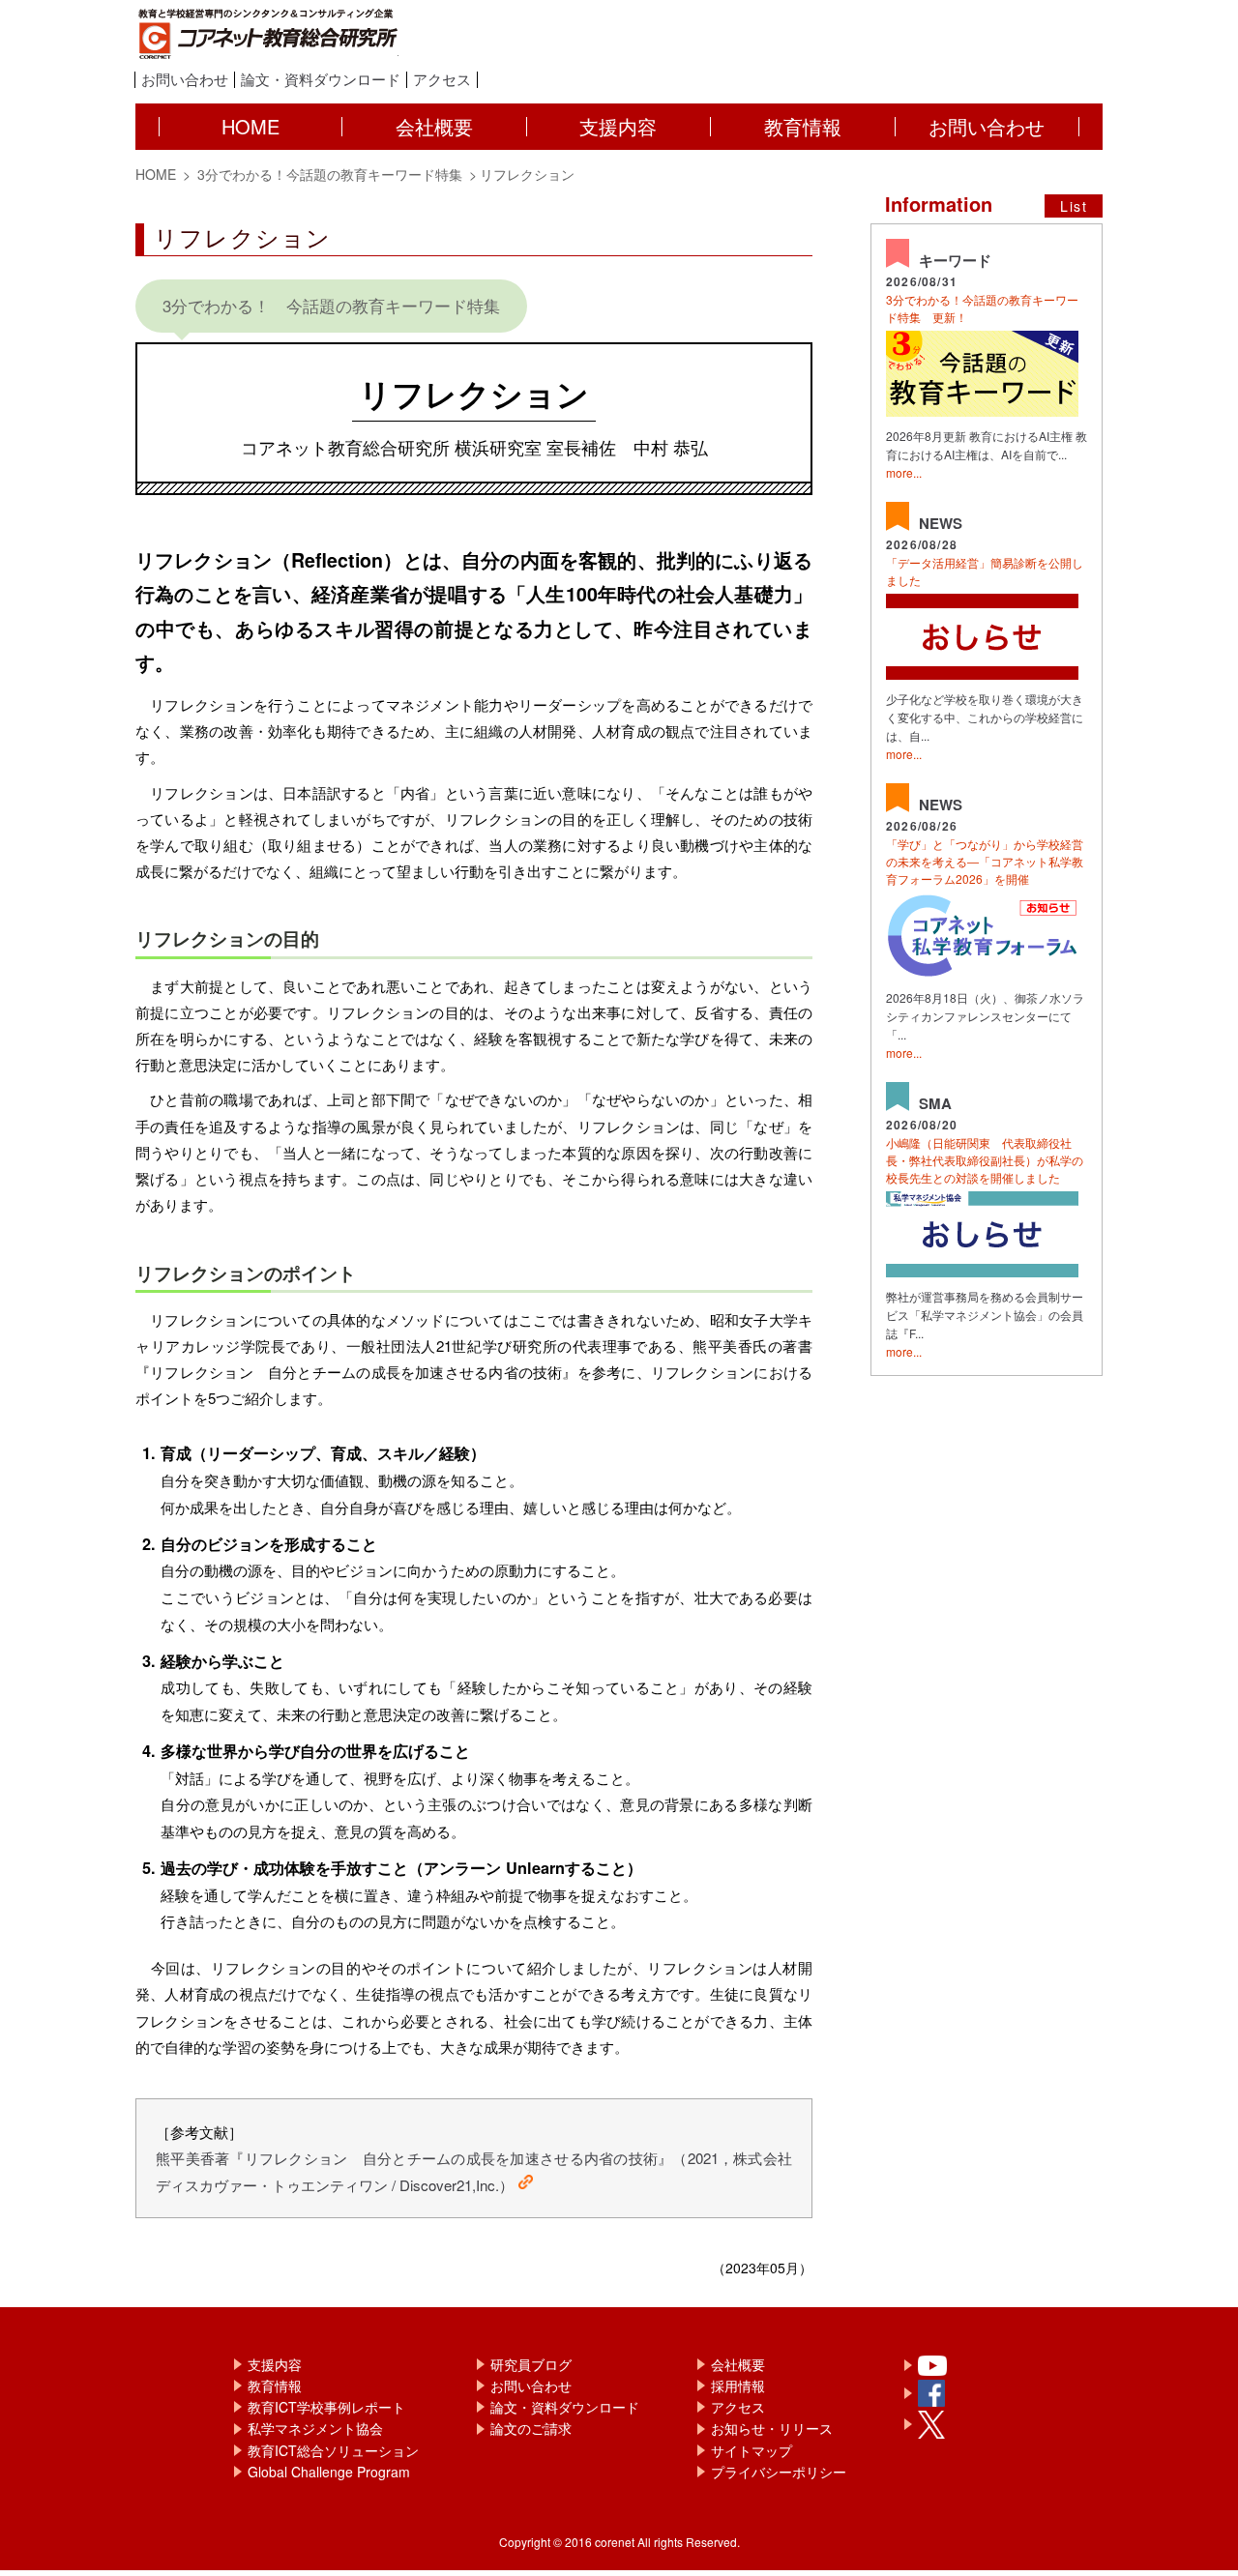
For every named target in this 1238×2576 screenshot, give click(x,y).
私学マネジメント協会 (315, 2428)
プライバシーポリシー (779, 2472)
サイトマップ (752, 2450)
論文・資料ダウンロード (321, 80)
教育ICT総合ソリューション (333, 2450)
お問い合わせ (185, 80)
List (1074, 206)
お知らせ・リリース (772, 2428)
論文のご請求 (531, 2428)
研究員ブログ (531, 2364)
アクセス (442, 80)
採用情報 (738, 2386)
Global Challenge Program (329, 2472)
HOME (156, 174)
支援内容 (275, 2364)
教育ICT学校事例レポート (326, 2407)
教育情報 (275, 2386)
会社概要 (738, 2364)
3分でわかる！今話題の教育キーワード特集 (328, 174)
